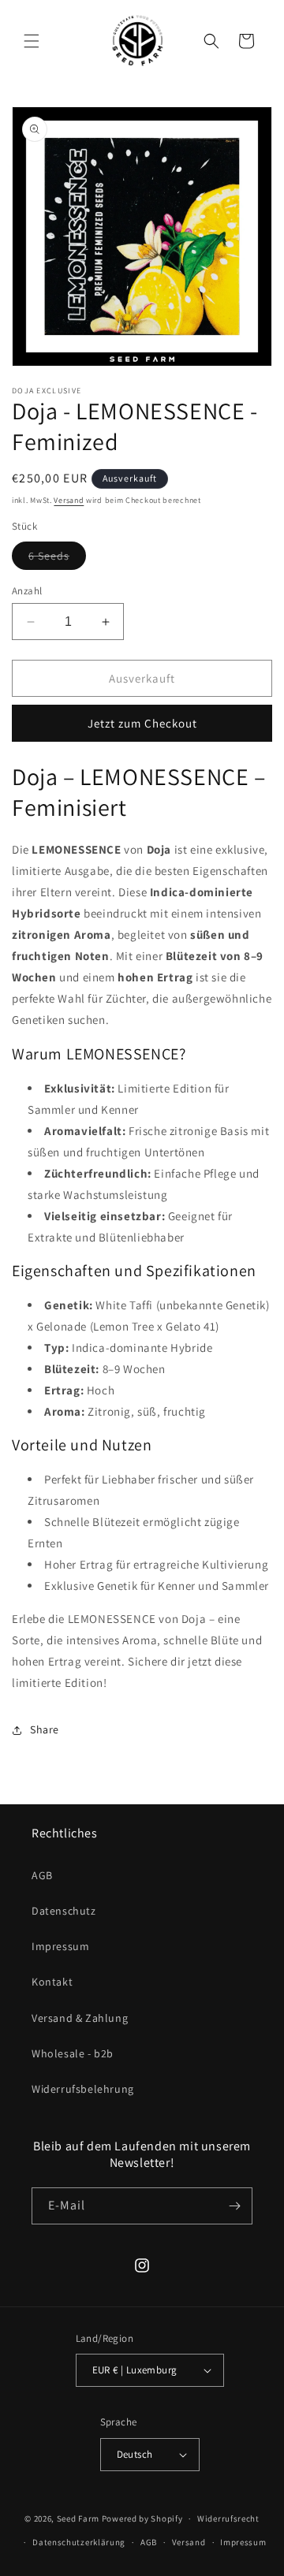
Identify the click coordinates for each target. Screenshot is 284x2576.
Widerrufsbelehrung (83, 2089)
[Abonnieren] (234, 2206)
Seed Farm (78, 2518)
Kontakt (52, 1982)
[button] (32, 41)
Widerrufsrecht (228, 2518)
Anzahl (27, 591)
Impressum (60, 1946)
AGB (42, 1875)
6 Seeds (57, 559)
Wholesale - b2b (73, 2053)
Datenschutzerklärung (79, 2542)
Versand (69, 500)
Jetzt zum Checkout (142, 723)
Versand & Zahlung (80, 2018)
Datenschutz (64, 1911)
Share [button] (45, 1729)
